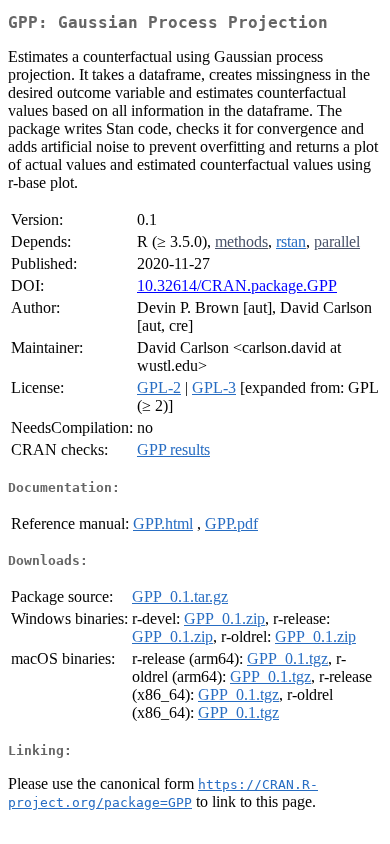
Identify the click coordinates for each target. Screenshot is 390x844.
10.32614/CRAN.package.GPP (237, 285)
